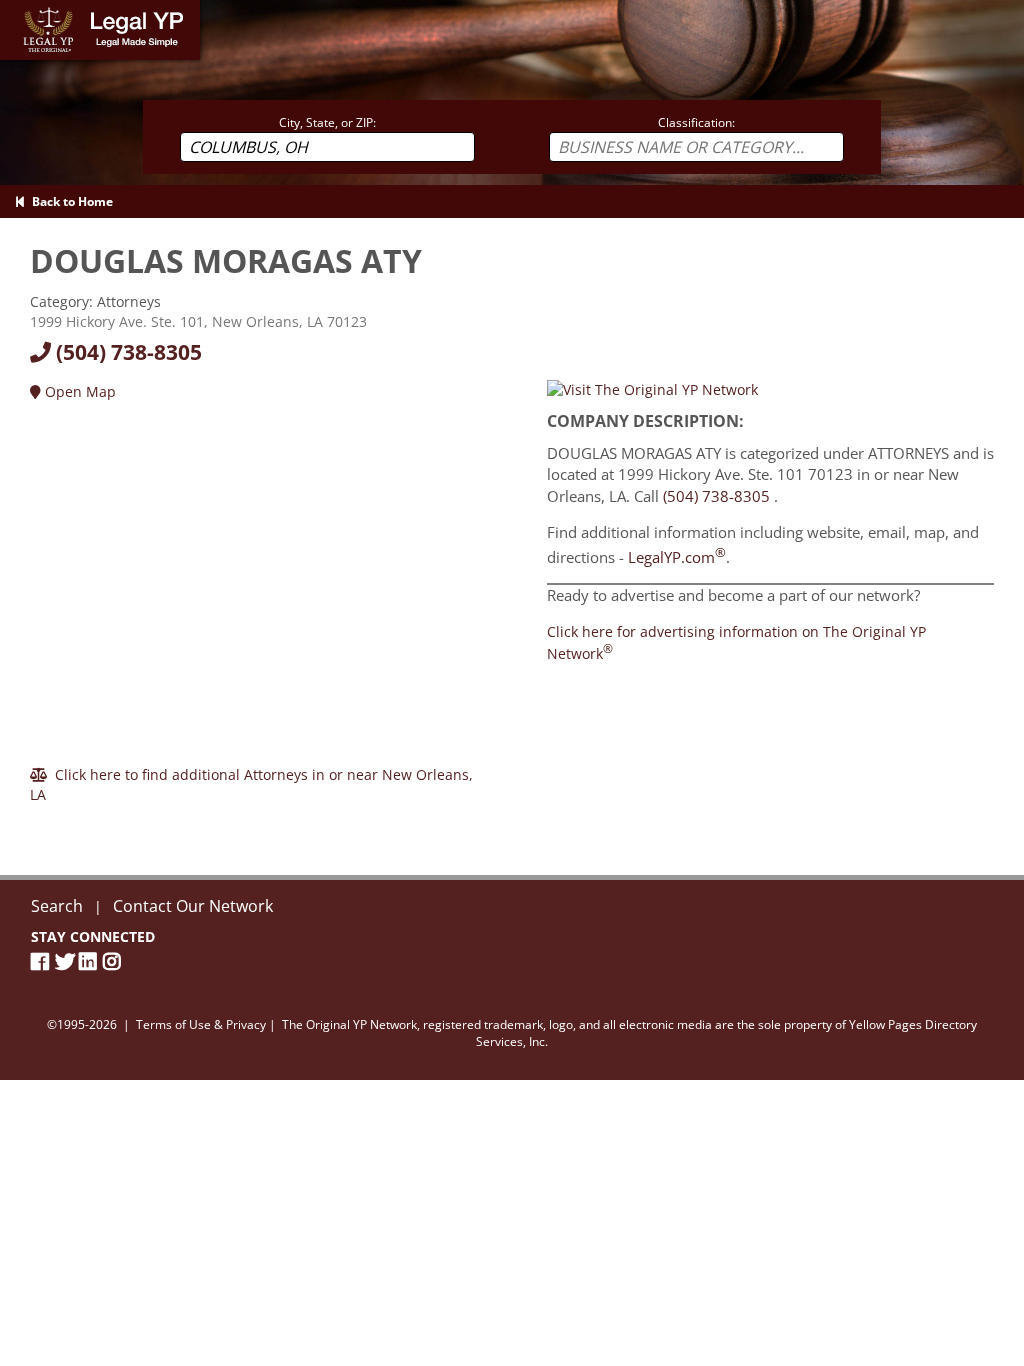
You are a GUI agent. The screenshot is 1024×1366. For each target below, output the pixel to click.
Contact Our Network (193, 906)
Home (19, 9)
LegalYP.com (677, 557)
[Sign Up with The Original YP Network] (652, 388)
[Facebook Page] (43, 961)
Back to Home (69, 201)
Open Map (78, 391)
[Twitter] (67, 961)
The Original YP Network (349, 1024)
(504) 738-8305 (126, 352)
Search (57, 906)
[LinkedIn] (91, 961)
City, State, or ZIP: (327, 122)
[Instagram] (115, 961)
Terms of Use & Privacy (201, 1024)
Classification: (696, 122)
